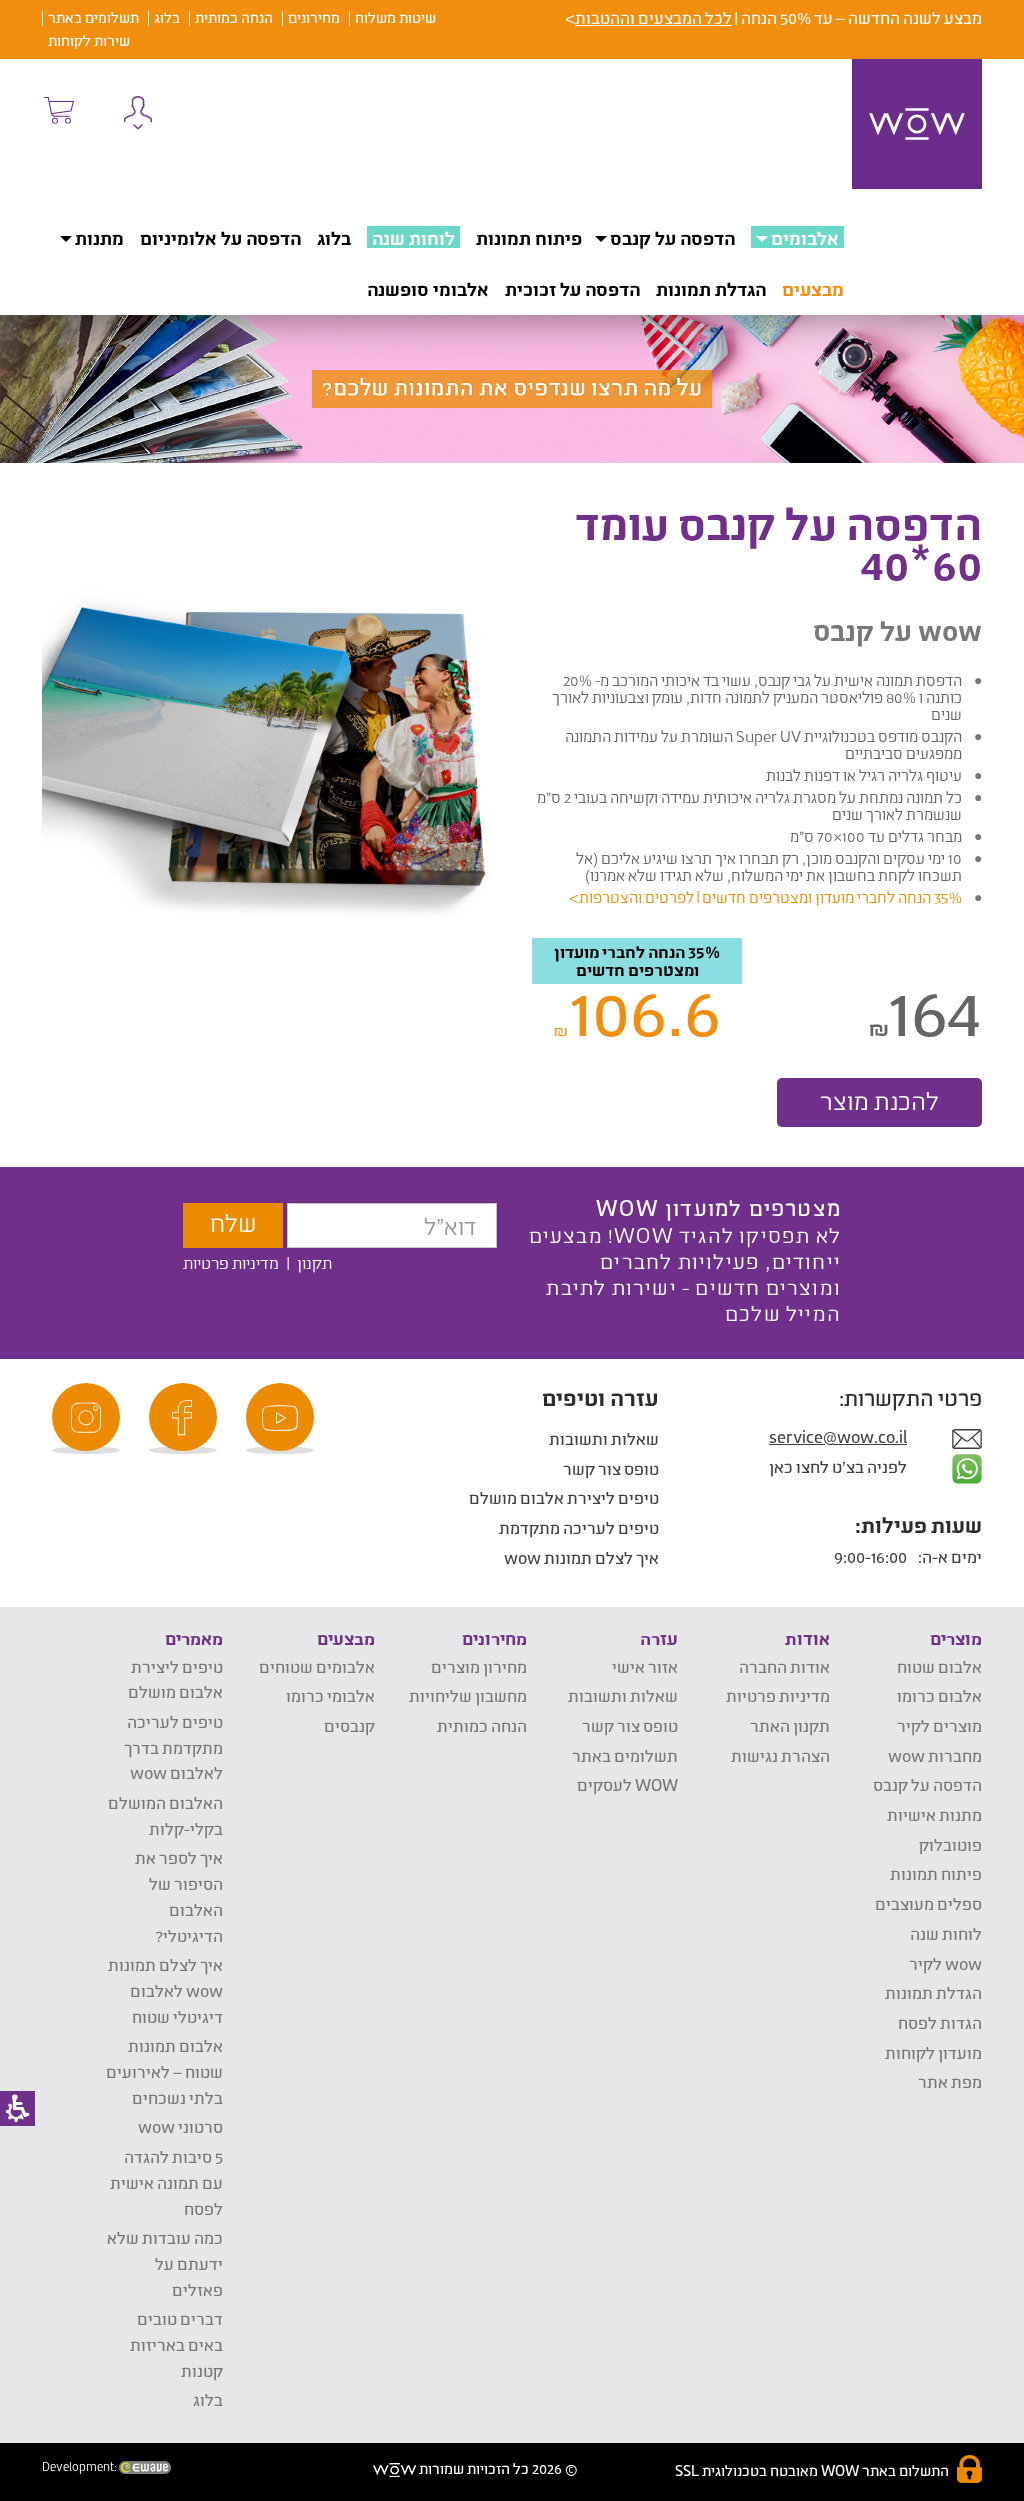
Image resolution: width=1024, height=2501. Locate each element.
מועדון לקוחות (933, 2052)
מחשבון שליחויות (468, 1695)
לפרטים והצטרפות (636, 897)
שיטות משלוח (395, 17)
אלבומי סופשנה (428, 289)
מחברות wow (935, 1755)
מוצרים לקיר (939, 1725)
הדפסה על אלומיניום (220, 238)
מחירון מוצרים (479, 1666)
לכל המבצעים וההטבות (653, 17)
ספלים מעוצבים (928, 1903)
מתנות (99, 238)
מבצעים (813, 289)
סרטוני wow (180, 2126)
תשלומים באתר (93, 17)
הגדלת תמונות (711, 289)
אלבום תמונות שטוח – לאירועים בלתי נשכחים (164, 2071)
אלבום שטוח (939, 1666)
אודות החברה (784, 1666)
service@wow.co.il (838, 1436)
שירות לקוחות (89, 40)
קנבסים (349, 1725)
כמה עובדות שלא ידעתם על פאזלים (165, 2263)
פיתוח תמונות (529, 238)
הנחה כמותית (234, 17)
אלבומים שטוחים (317, 1666)
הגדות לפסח (940, 2022)
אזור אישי (645, 1666)
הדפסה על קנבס (672, 238)
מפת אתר (950, 2081)
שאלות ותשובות (604, 1438)
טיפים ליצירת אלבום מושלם (564, 1497)
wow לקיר (945, 1963)
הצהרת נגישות (780, 1755)
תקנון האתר (790, 1725)
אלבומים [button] (805, 238)
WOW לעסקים (627, 1784)
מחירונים (314, 17)
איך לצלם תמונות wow (581, 1557)
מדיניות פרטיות (231, 1262)
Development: (80, 2467)
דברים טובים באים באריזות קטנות (176, 2344)
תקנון (314, 1262)
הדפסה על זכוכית (572, 289)
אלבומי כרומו (330, 1695)
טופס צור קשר (611, 1468)
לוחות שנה (413, 238)
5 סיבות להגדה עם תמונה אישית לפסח (166, 2182)
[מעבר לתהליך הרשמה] (58, 110)
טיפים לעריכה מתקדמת (579, 1527)
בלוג (167, 17)
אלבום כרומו (939, 1695)
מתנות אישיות (934, 1814)
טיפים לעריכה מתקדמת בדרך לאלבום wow (173, 1747)
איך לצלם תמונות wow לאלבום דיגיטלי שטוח (165, 1990)
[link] (283, 1418)
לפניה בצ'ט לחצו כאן (839, 1466)
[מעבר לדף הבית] (917, 124)
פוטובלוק (950, 1844)
